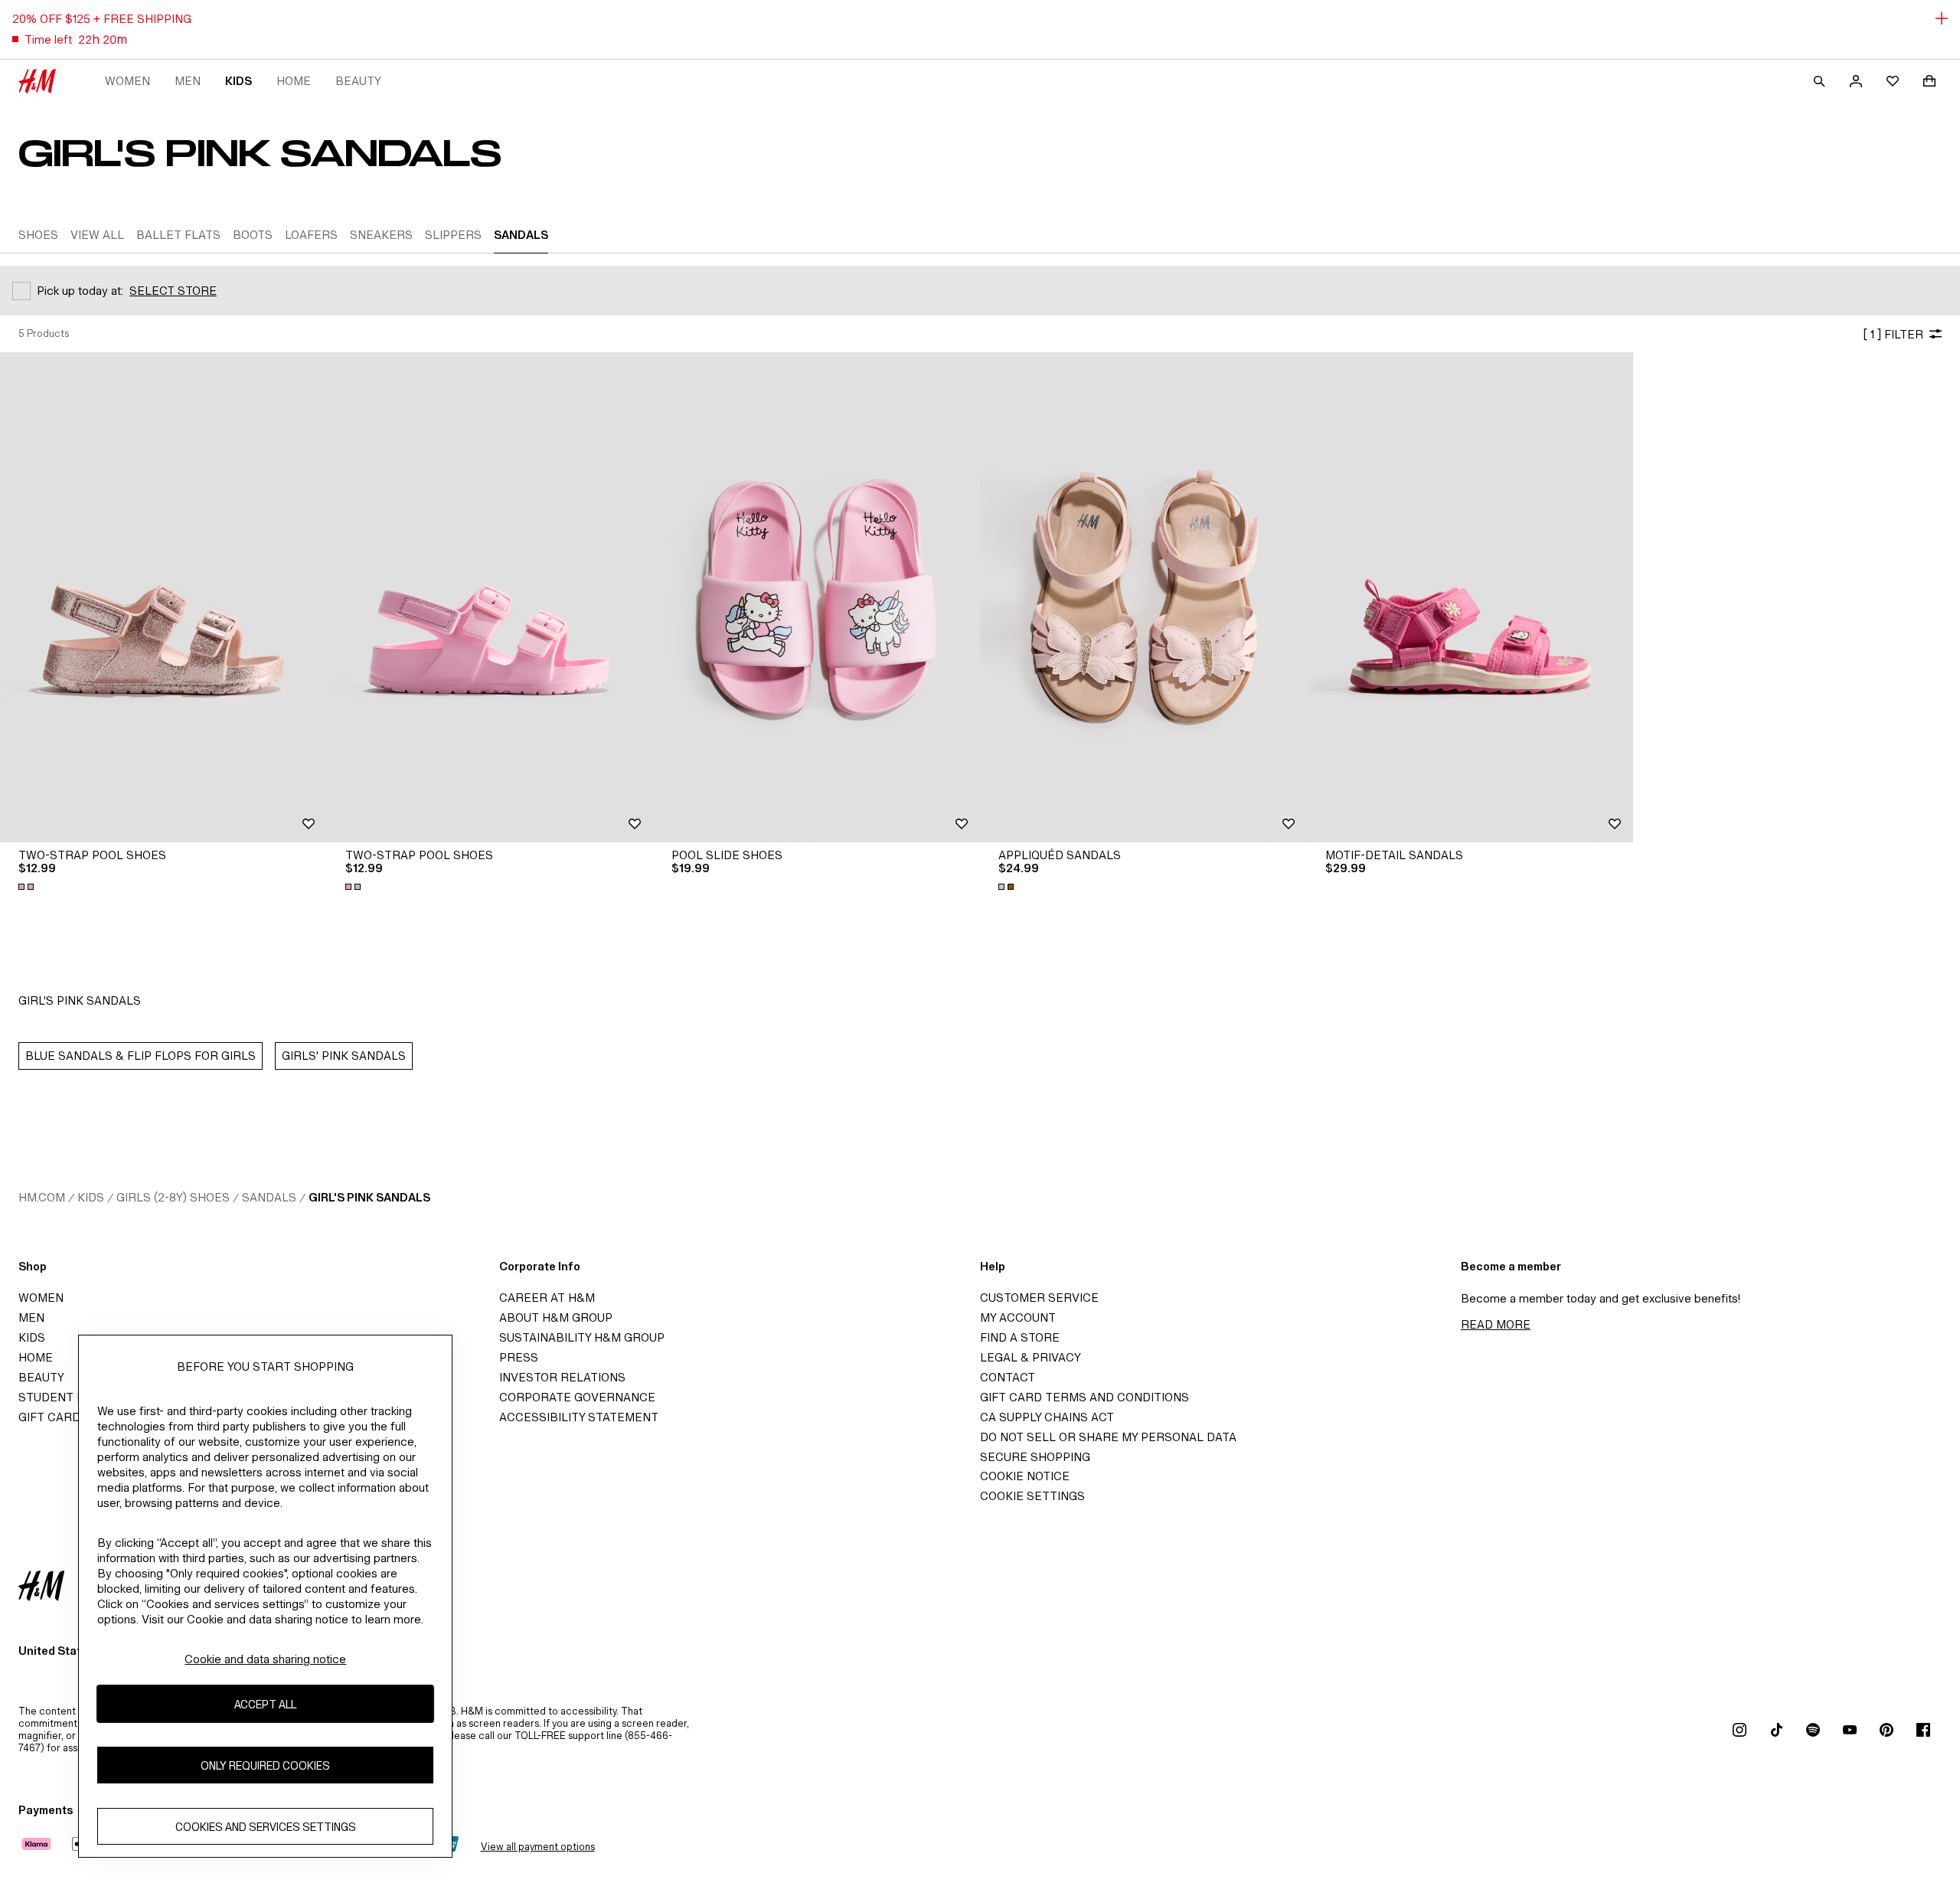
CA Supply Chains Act (1047, 1417)
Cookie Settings (1032, 1496)
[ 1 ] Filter (1893, 334)
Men (188, 81)
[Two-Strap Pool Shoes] (163, 597)
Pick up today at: (80, 291)
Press (519, 1357)
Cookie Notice (1025, 1476)
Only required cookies (265, 1765)
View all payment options (538, 1847)
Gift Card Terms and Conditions (1085, 1397)
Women (127, 81)
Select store (173, 291)
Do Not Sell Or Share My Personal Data (1108, 1437)
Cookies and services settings (266, 1827)
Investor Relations (562, 1377)
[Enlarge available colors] (28, 887)
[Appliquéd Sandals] (1143, 597)
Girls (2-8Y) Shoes (173, 1197)
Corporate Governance (577, 1397)
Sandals (269, 1197)
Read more (1496, 1324)
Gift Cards (53, 1417)
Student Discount (77, 1397)
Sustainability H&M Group (582, 1337)
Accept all (265, 1704)
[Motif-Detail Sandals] (1470, 597)
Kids (238, 81)
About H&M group (556, 1317)
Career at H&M (547, 1298)
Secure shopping (1035, 1457)
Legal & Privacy (1031, 1357)
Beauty (358, 81)
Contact (1008, 1377)
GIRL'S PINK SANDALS (369, 1197)
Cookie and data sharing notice (265, 1659)
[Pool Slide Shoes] (817, 597)
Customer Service (1039, 1298)
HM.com (42, 1197)
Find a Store (1020, 1337)
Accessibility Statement (579, 1417)
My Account (1018, 1317)
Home (294, 81)
